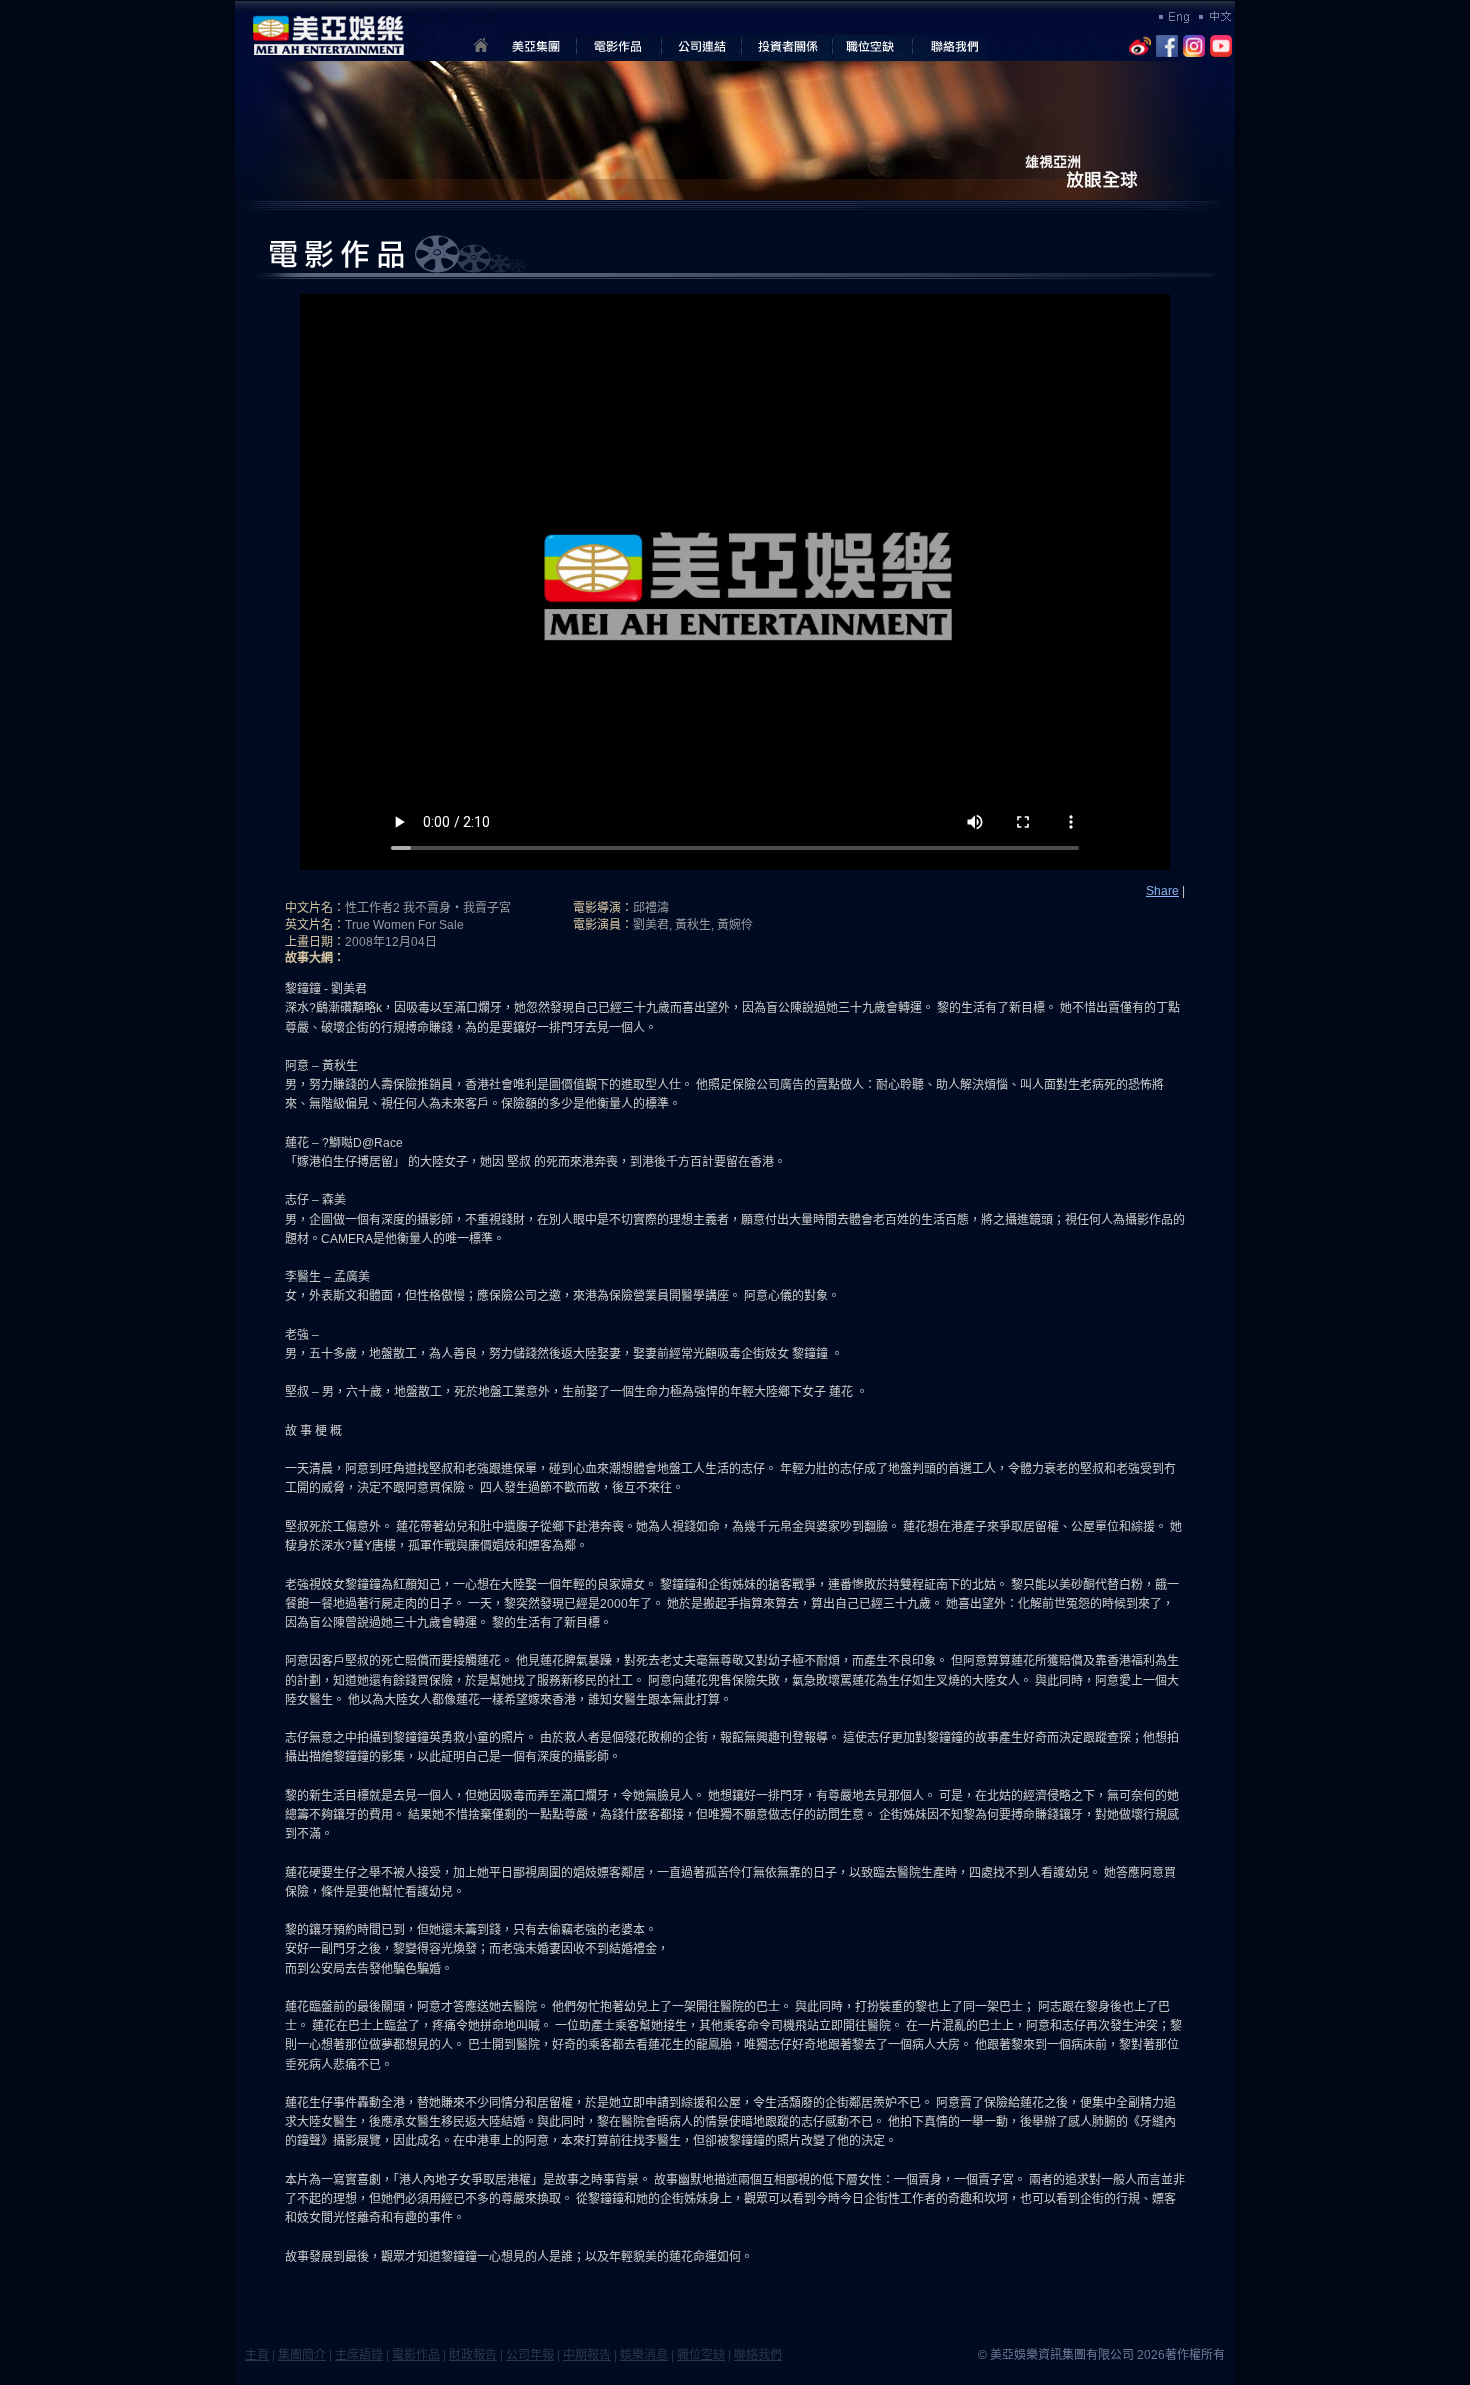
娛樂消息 (644, 2355)
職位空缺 (701, 2355)
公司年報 (530, 2355)
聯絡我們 (758, 2355)
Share (1162, 891)
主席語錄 (359, 2355)
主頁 (257, 2355)
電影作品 (416, 2355)
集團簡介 (302, 2355)
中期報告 (587, 2355)
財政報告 (473, 2355)
